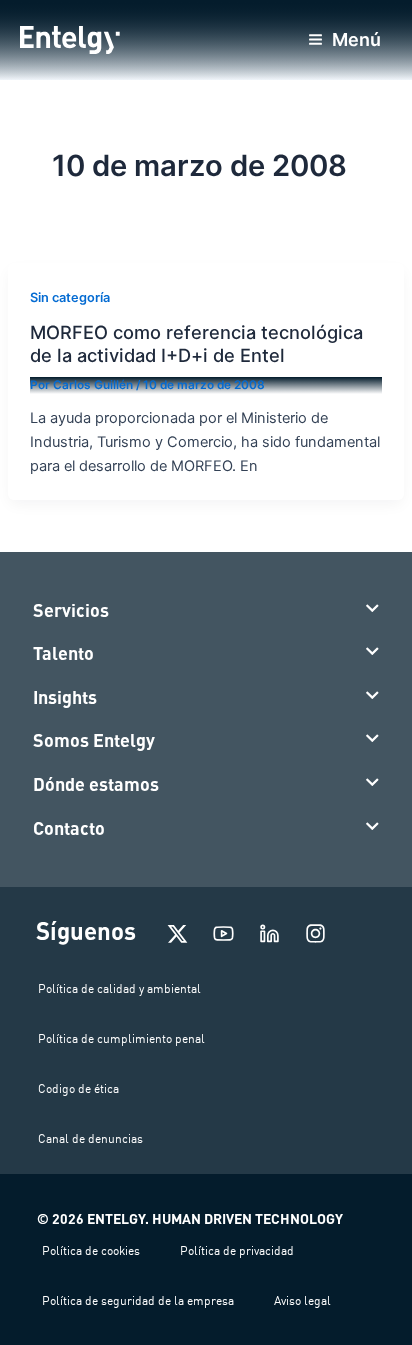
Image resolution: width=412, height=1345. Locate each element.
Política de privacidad (237, 1250)
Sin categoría (70, 297)
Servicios (71, 610)
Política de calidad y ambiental (119, 988)
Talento (63, 653)
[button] (206, 611)
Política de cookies (91, 1250)
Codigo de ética (78, 1088)
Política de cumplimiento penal (121, 1038)
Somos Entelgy (94, 740)
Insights (65, 697)
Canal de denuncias (90, 1138)
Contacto (69, 828)
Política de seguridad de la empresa (138, 1300)
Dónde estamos (96, 784)
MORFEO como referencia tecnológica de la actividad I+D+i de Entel (196, 343)
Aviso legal (302, 1300)
